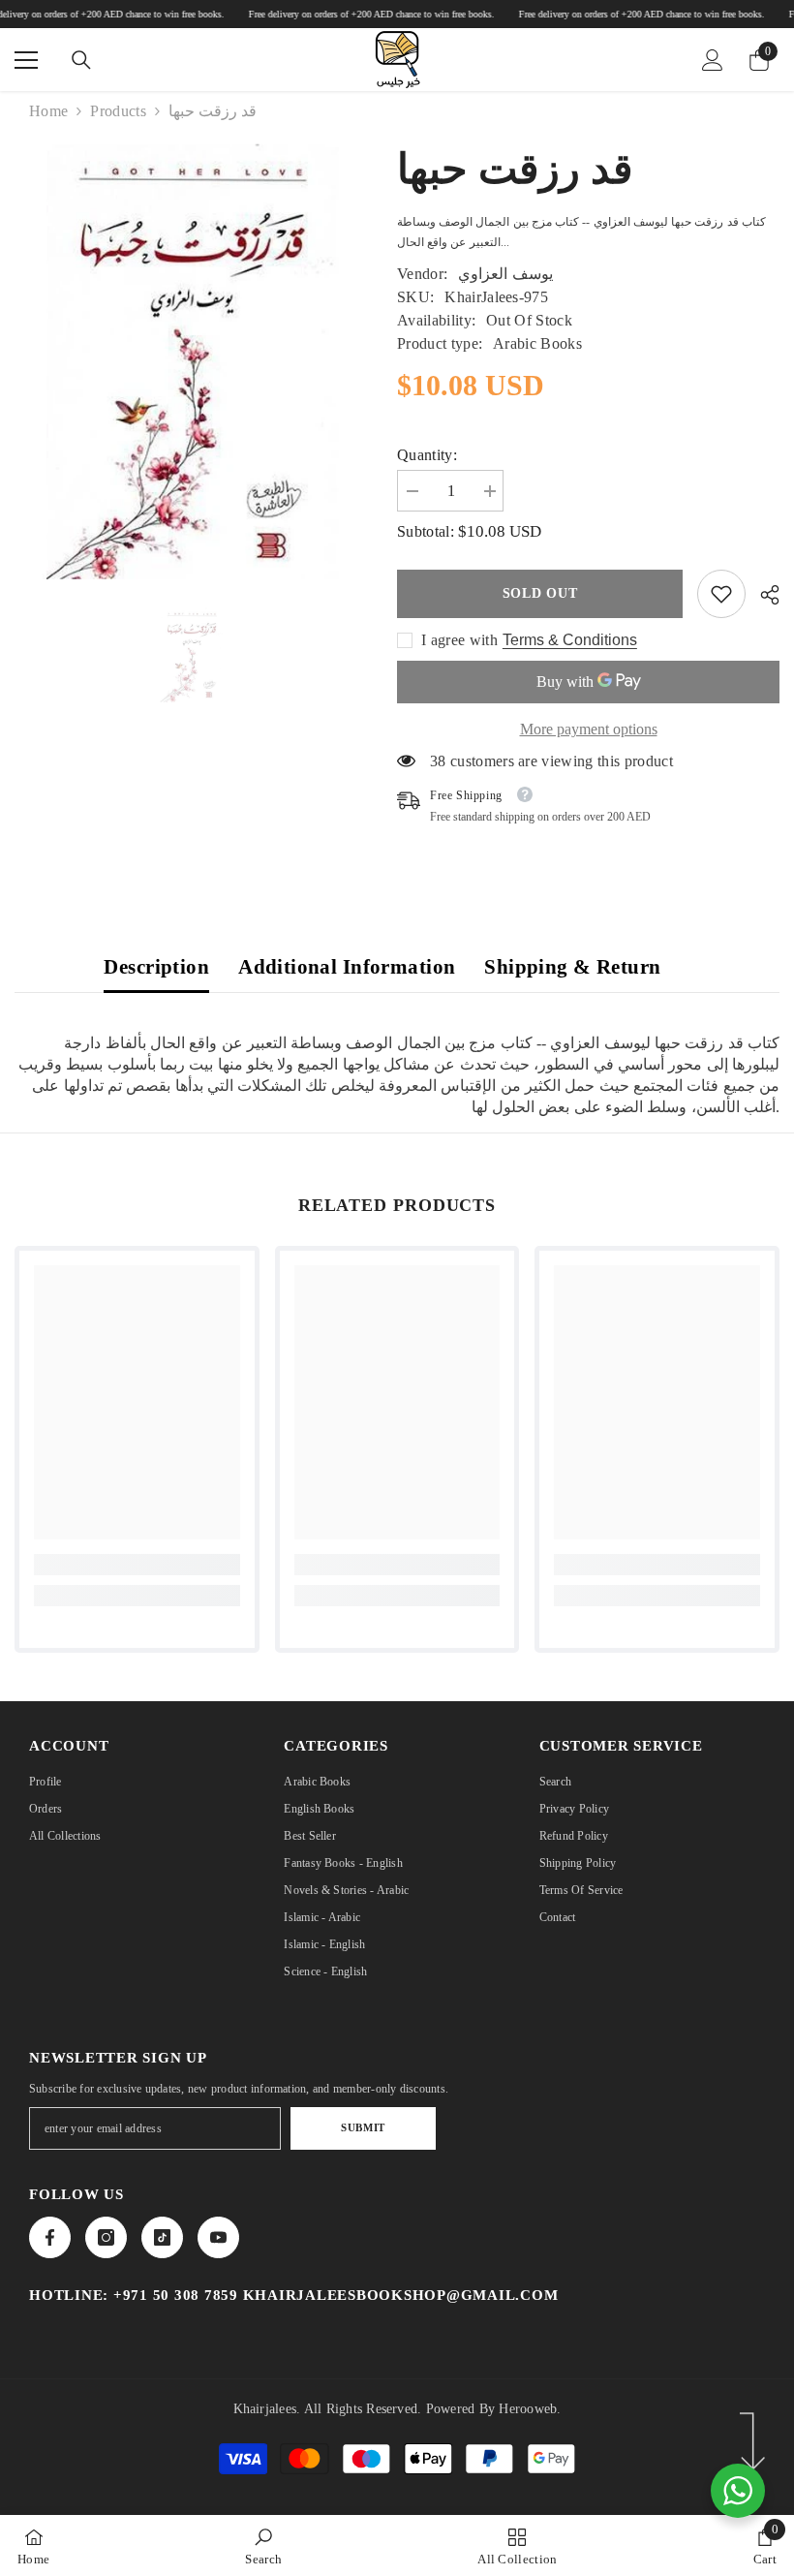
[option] (191, 655)
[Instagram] (106, 2237)
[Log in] (713, 60)
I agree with (459, 640)
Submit (363, 2127)
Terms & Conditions (570, 640)
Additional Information (347, 967)
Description (156, 967)
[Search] (81, 60)
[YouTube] (218, 2237)
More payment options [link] (589, 729)
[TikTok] (162, 2237)
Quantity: (427, 455)
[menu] (26, 60)
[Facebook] (50, 2237)
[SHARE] (763, 595)
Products (118, 111)
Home (48, 111)
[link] (721, 594)
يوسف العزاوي (505, 274)
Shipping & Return (572, 967)
